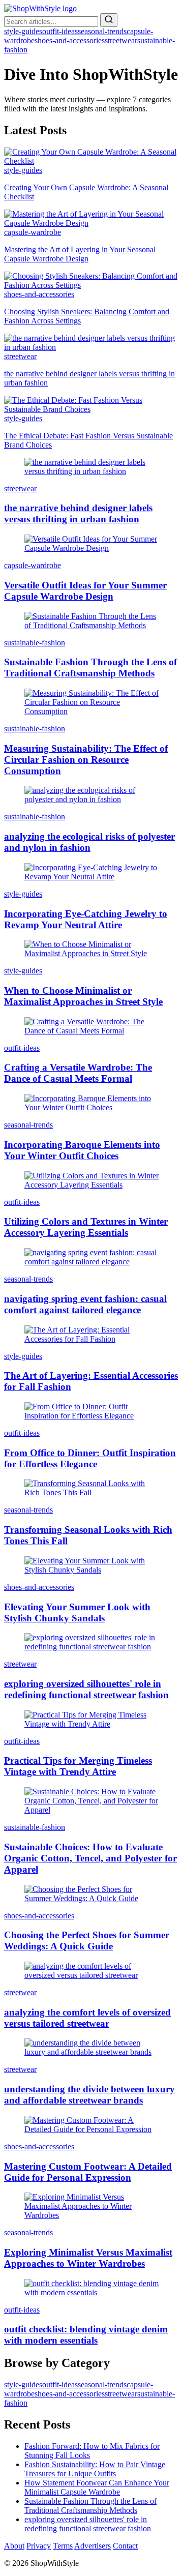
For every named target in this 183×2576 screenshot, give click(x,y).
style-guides (23, 31)
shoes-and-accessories (70, 40)
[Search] (109, 20)
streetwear (121, 40)
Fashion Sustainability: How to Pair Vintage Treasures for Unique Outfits (95, 2469)
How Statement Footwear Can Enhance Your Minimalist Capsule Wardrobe (97, 2487)
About (14, 2546)
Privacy (39, 2546)
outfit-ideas (60, 31)
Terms (63, 2546)
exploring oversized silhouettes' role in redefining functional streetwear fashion (88, 2524)
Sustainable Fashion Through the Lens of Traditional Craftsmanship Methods (90, 2506)
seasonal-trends (102, 31)
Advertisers (93, 2546)
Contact (125, 2546)
